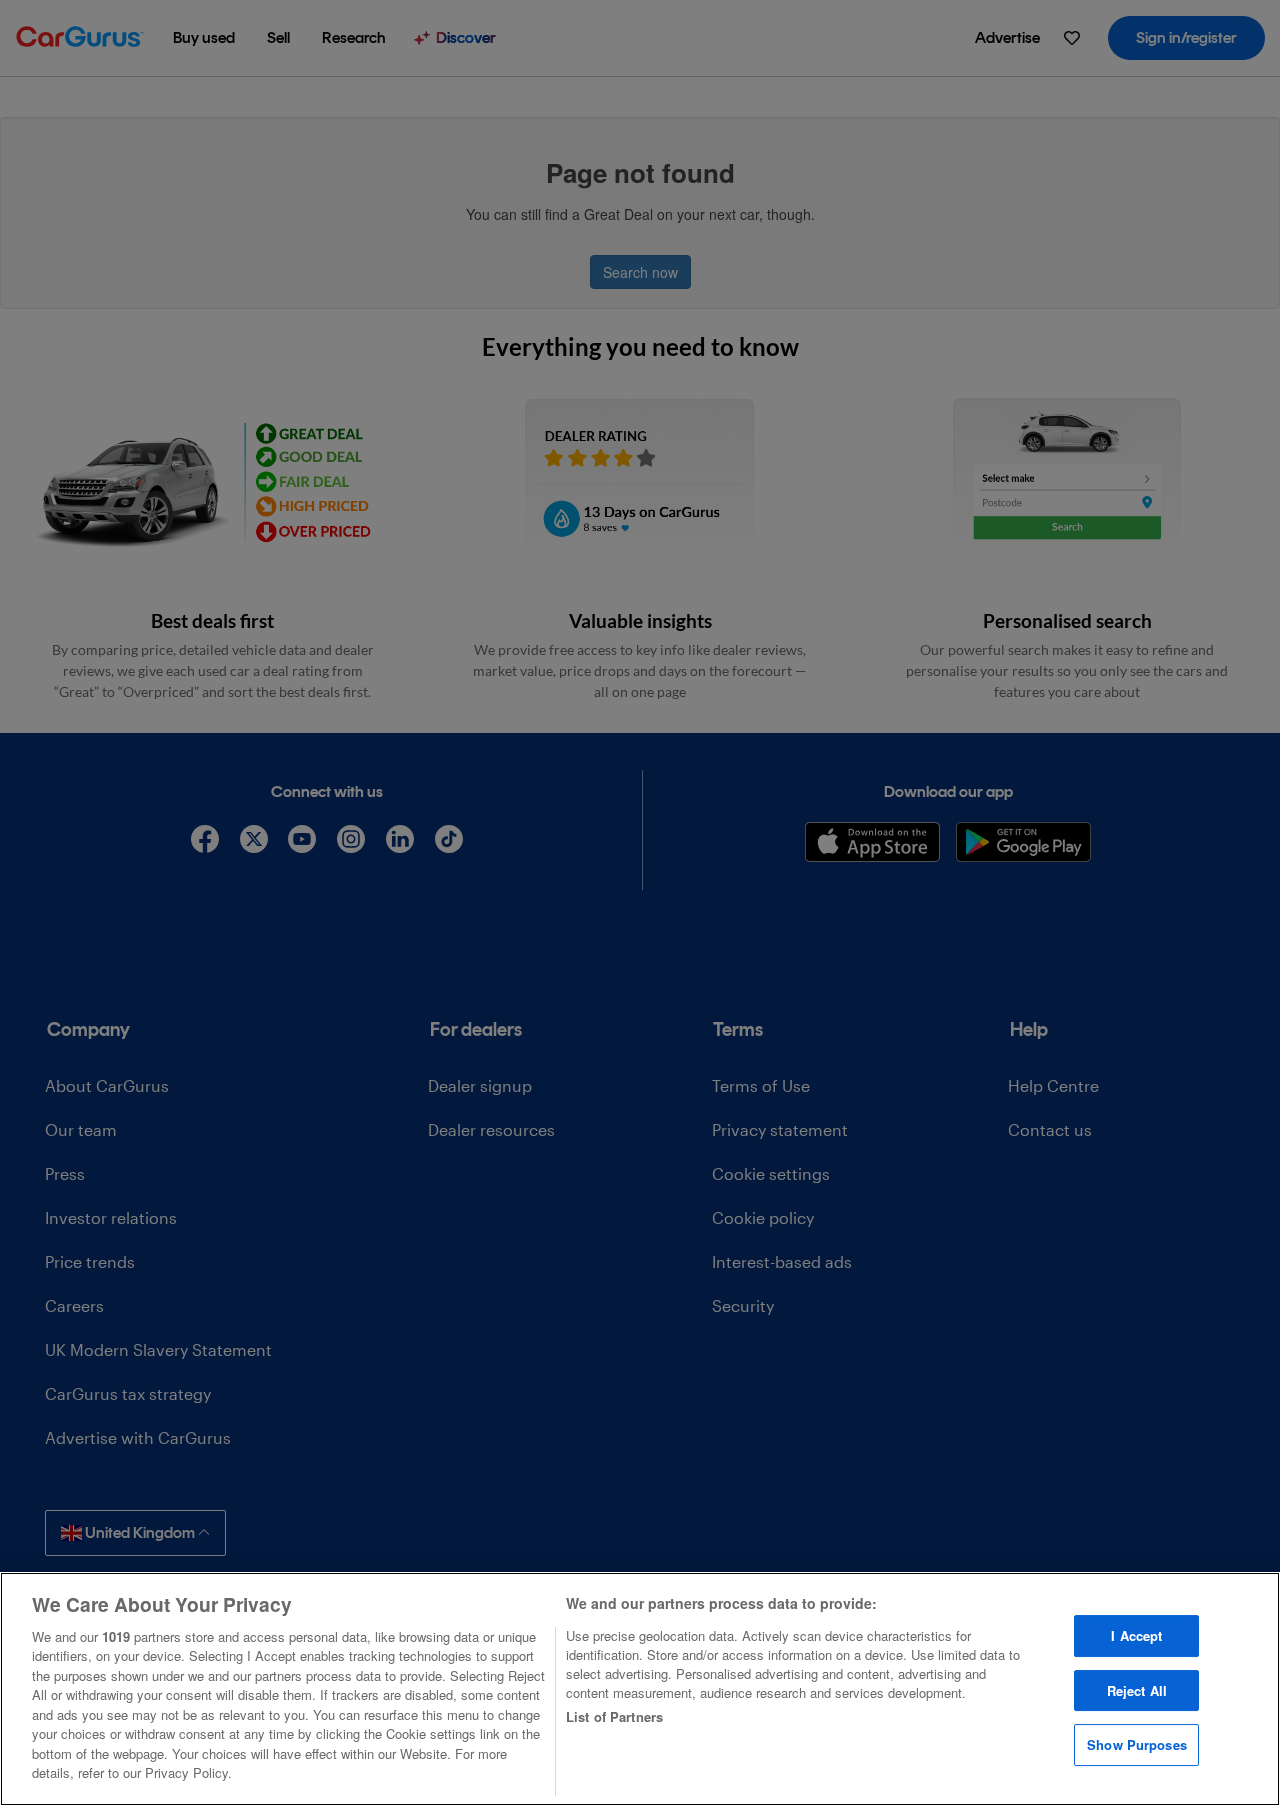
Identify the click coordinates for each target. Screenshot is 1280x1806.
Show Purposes (1137, 1744)
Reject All (1137, 1690)
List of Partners (614, 1716)
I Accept (1136, 1635)
